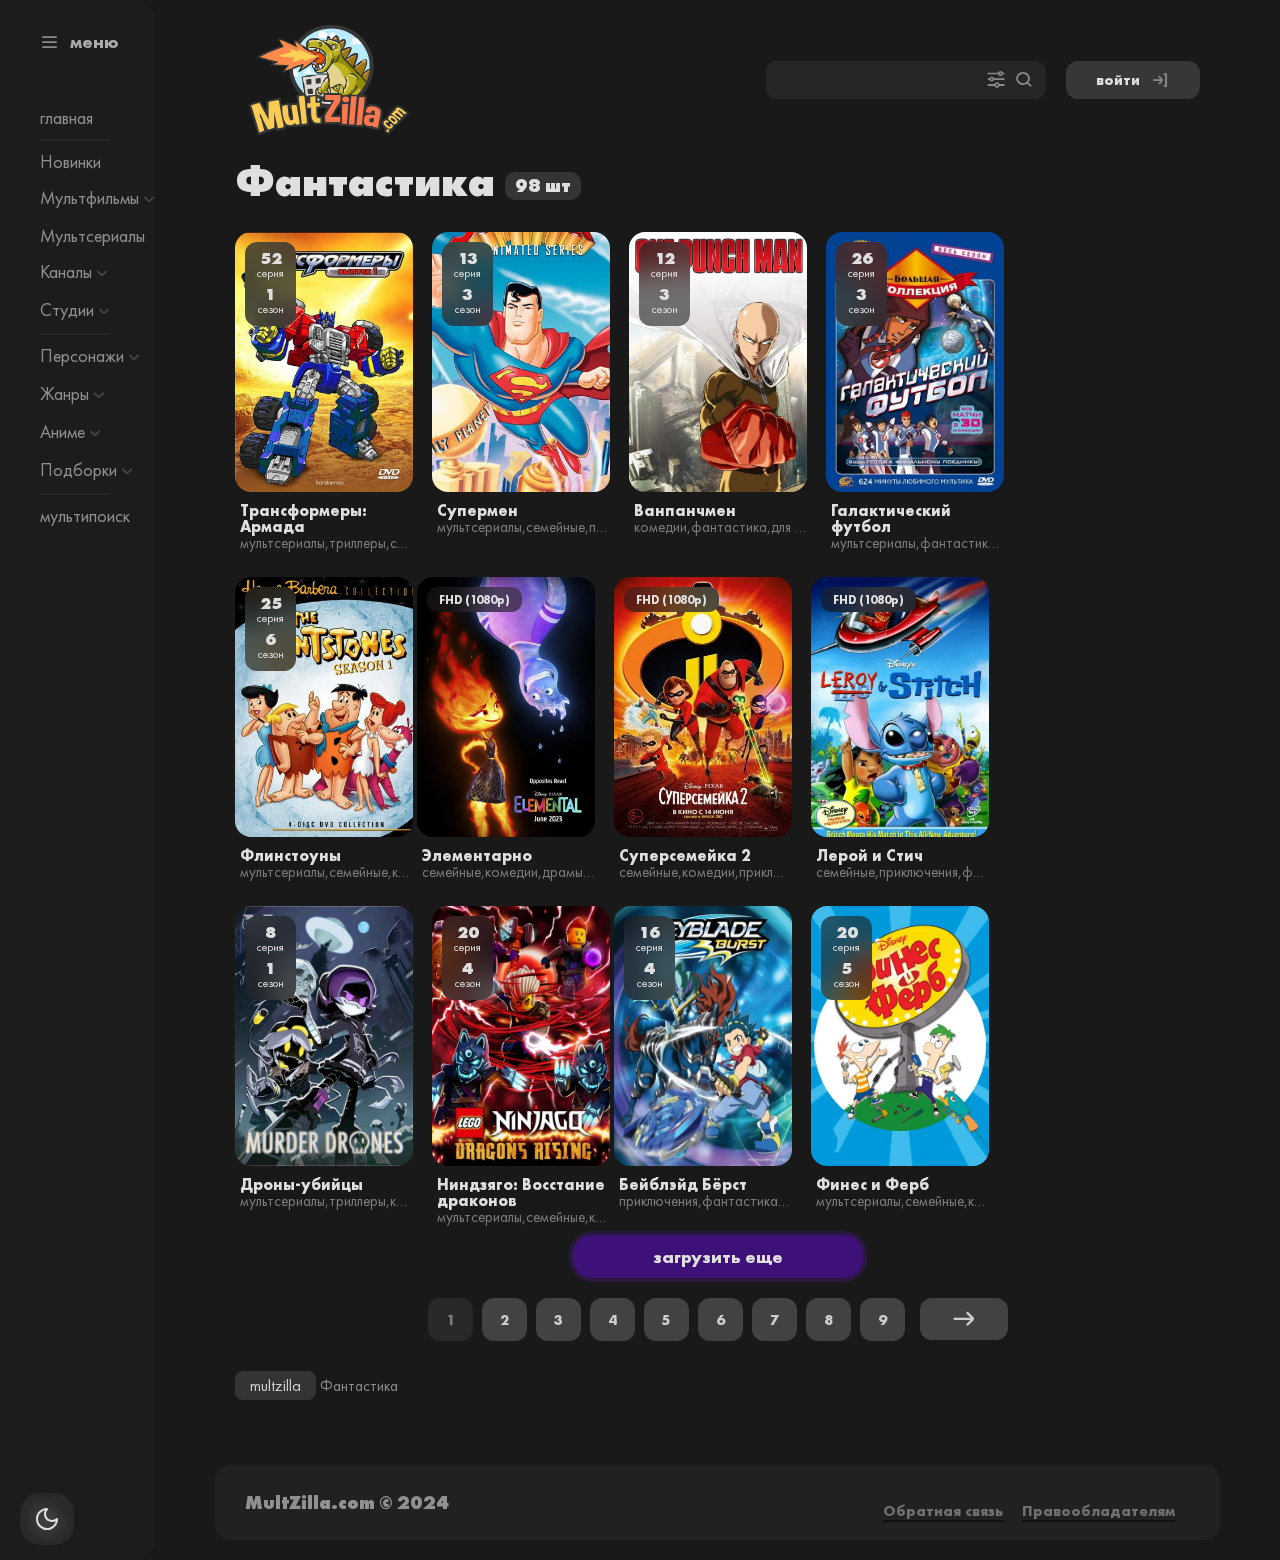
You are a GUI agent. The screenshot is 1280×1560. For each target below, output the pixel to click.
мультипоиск (85, 516)
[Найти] (1024, 80)
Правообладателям (1098, 1510)
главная (66, 118)
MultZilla (275, 1385)
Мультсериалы (92, 236)
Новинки (70, 162)
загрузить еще (718, 1256)
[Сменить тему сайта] (47, 1519)
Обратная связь (943, 1510)
